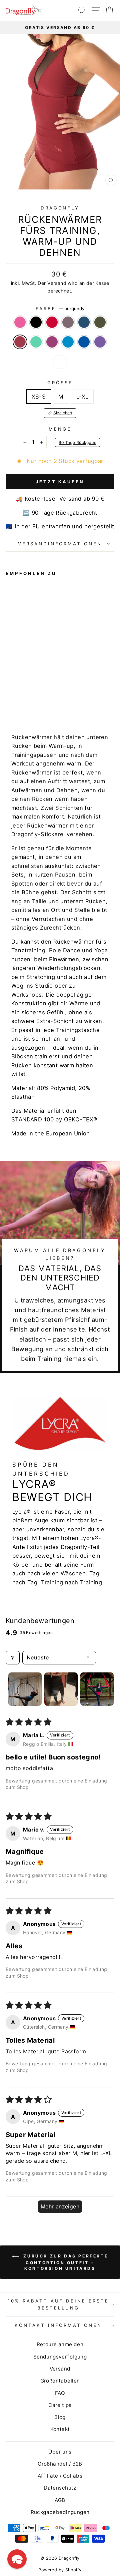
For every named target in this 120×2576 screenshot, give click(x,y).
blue (84, 342)
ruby (52, 342)
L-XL (82, 397)
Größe (60, 383)
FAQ (60, 2393)
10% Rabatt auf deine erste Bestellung (58, 2304)
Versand (57, 283)
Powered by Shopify (60, 2570)
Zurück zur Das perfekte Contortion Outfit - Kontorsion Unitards (65, 2262)
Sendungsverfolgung (60, 2357)
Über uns (60, 2452)
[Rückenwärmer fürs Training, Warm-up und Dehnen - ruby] (17, 703)
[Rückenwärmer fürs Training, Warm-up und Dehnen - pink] (9, 696)
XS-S (39, 397)
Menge (60, 429)
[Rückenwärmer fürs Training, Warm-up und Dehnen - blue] (32, 703)
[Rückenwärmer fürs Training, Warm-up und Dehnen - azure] (25, 703)
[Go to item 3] (97, 1689)
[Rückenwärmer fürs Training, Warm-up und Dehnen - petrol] (40, 696)
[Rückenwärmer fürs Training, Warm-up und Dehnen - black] (17, 696)
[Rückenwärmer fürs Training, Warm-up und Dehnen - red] (25, 696)
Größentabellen (60, 2381)
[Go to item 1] (25, 1689)
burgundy (20, 342)
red (52, 322)
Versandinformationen (60, 544)
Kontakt (60, 2429)
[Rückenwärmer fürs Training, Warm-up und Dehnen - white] (48, 703)
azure (68, 342)
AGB (60, 2500)
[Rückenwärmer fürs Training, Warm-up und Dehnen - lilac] (32, 696)
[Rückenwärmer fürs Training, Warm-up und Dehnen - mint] (9, 703)
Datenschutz (60, 2488)
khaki (100, 322)
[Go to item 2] (61, 1689)
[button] (17, 2559)
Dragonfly (60, 208)
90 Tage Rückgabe (77, 442)
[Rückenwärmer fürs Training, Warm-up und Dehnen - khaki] (48, 696)
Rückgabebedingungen (60, 2512)
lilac (68, 322)
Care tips (60, 2405)
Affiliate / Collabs (60, 2476)
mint (36, 342)
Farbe (60, 309)
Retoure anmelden (60, 2344)
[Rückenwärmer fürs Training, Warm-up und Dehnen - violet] (40, 703)
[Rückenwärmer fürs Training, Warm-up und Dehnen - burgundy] (55, 696)
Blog (60, 2417)
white (60, 362)
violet (100, 342)
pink (20, 322)
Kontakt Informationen (58, 2325)
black (36, 322)
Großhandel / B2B (60, 2464)
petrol (84, 322)
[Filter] (13, 1657)
